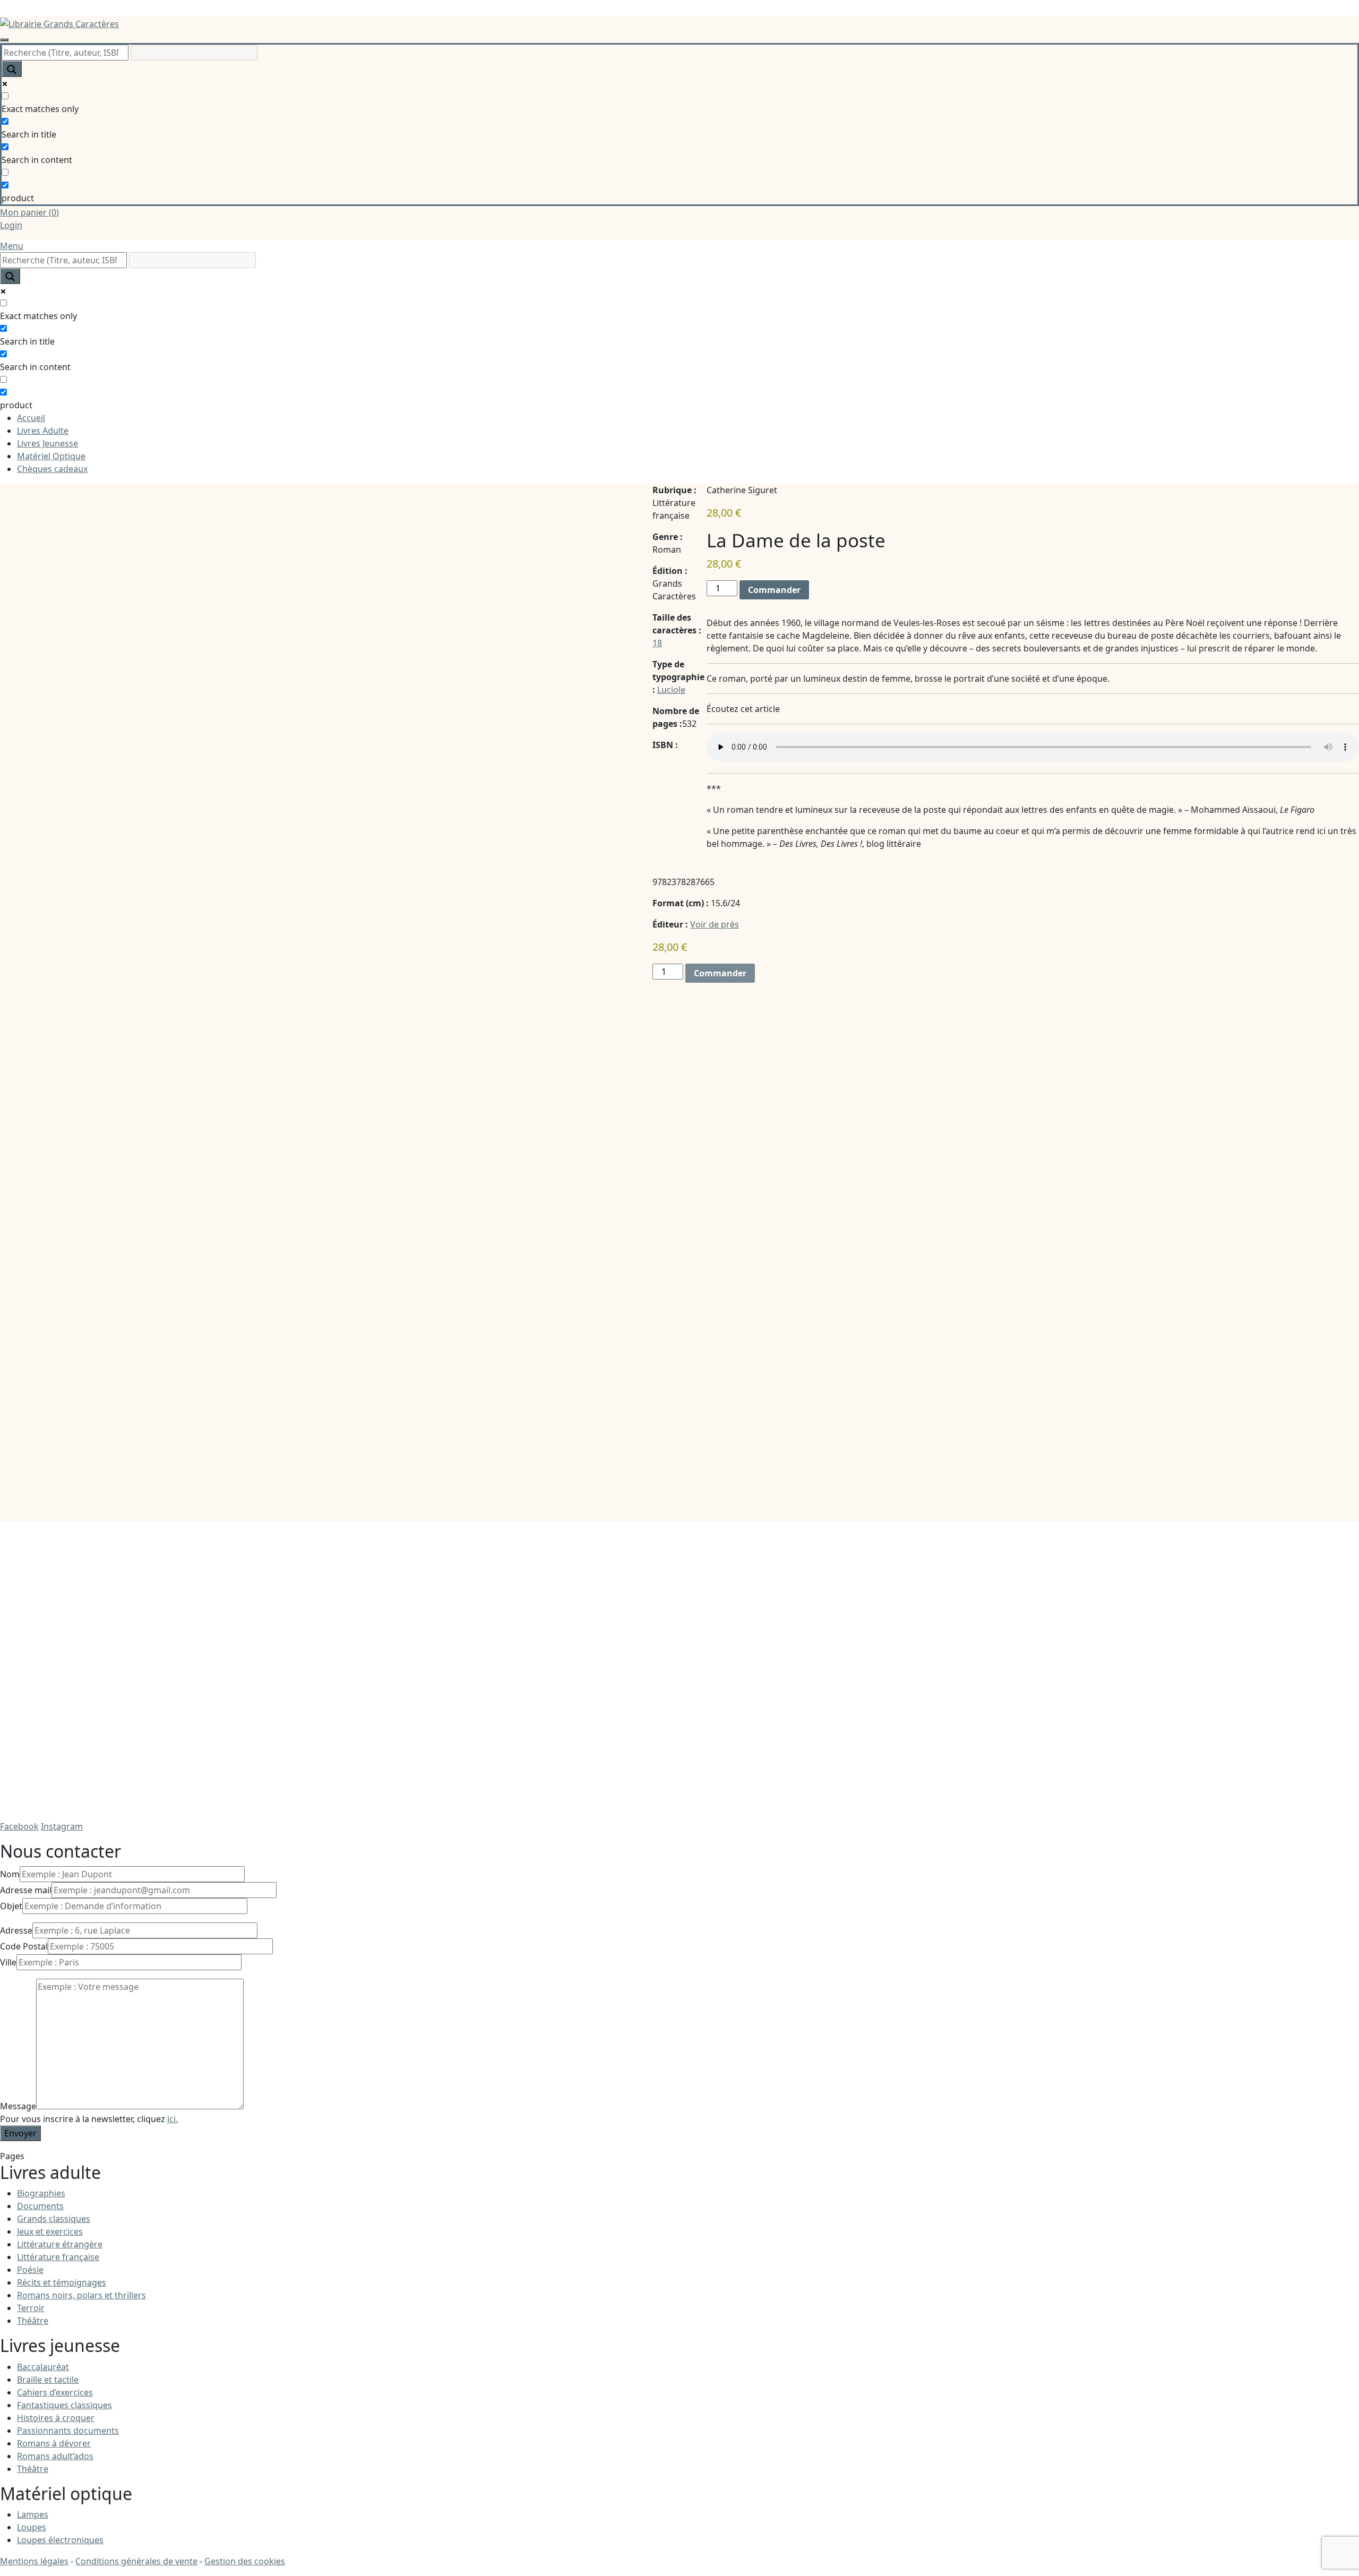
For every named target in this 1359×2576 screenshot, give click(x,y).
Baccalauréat (43, 2367)
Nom (10, 1874)
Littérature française (58, 2257)
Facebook (19, 1826)
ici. (173, 2119)
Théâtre (33, 2321)
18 (657, 643)
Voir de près (715, 924)
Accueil (31, 418)
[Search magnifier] (12, 69)
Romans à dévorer (54, 2443)
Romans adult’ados (55, 2456)
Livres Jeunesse (48, 443)
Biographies (41, 2193)
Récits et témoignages (62, 2282)
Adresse (16, 1930)
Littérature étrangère (60, 2244)
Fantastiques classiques (64, 2405)
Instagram (62, 1826)
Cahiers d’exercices (55, 2392)
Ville (8, 1962)
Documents (40, 2206)
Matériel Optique (51, 456)
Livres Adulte (43, 431)
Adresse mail (26, 1890)
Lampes (33, 2514)
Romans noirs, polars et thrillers (81, 2295)
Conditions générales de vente (136, 2561)
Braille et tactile (48, 2380)
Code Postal (24, 1946)
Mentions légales (34, 2561)
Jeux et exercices (50, 2231)
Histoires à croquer (56, 2418)
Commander (774, 590)
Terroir (31, 2308)
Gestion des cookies (245, 2561)
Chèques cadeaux (52, 469)
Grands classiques (54, 2219)
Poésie (30, 2270)
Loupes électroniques (60, 2540)
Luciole (671, 690)
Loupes (32, 2527)
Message (18, 2106)
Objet (11, 1906)
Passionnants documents (68, 2431)
